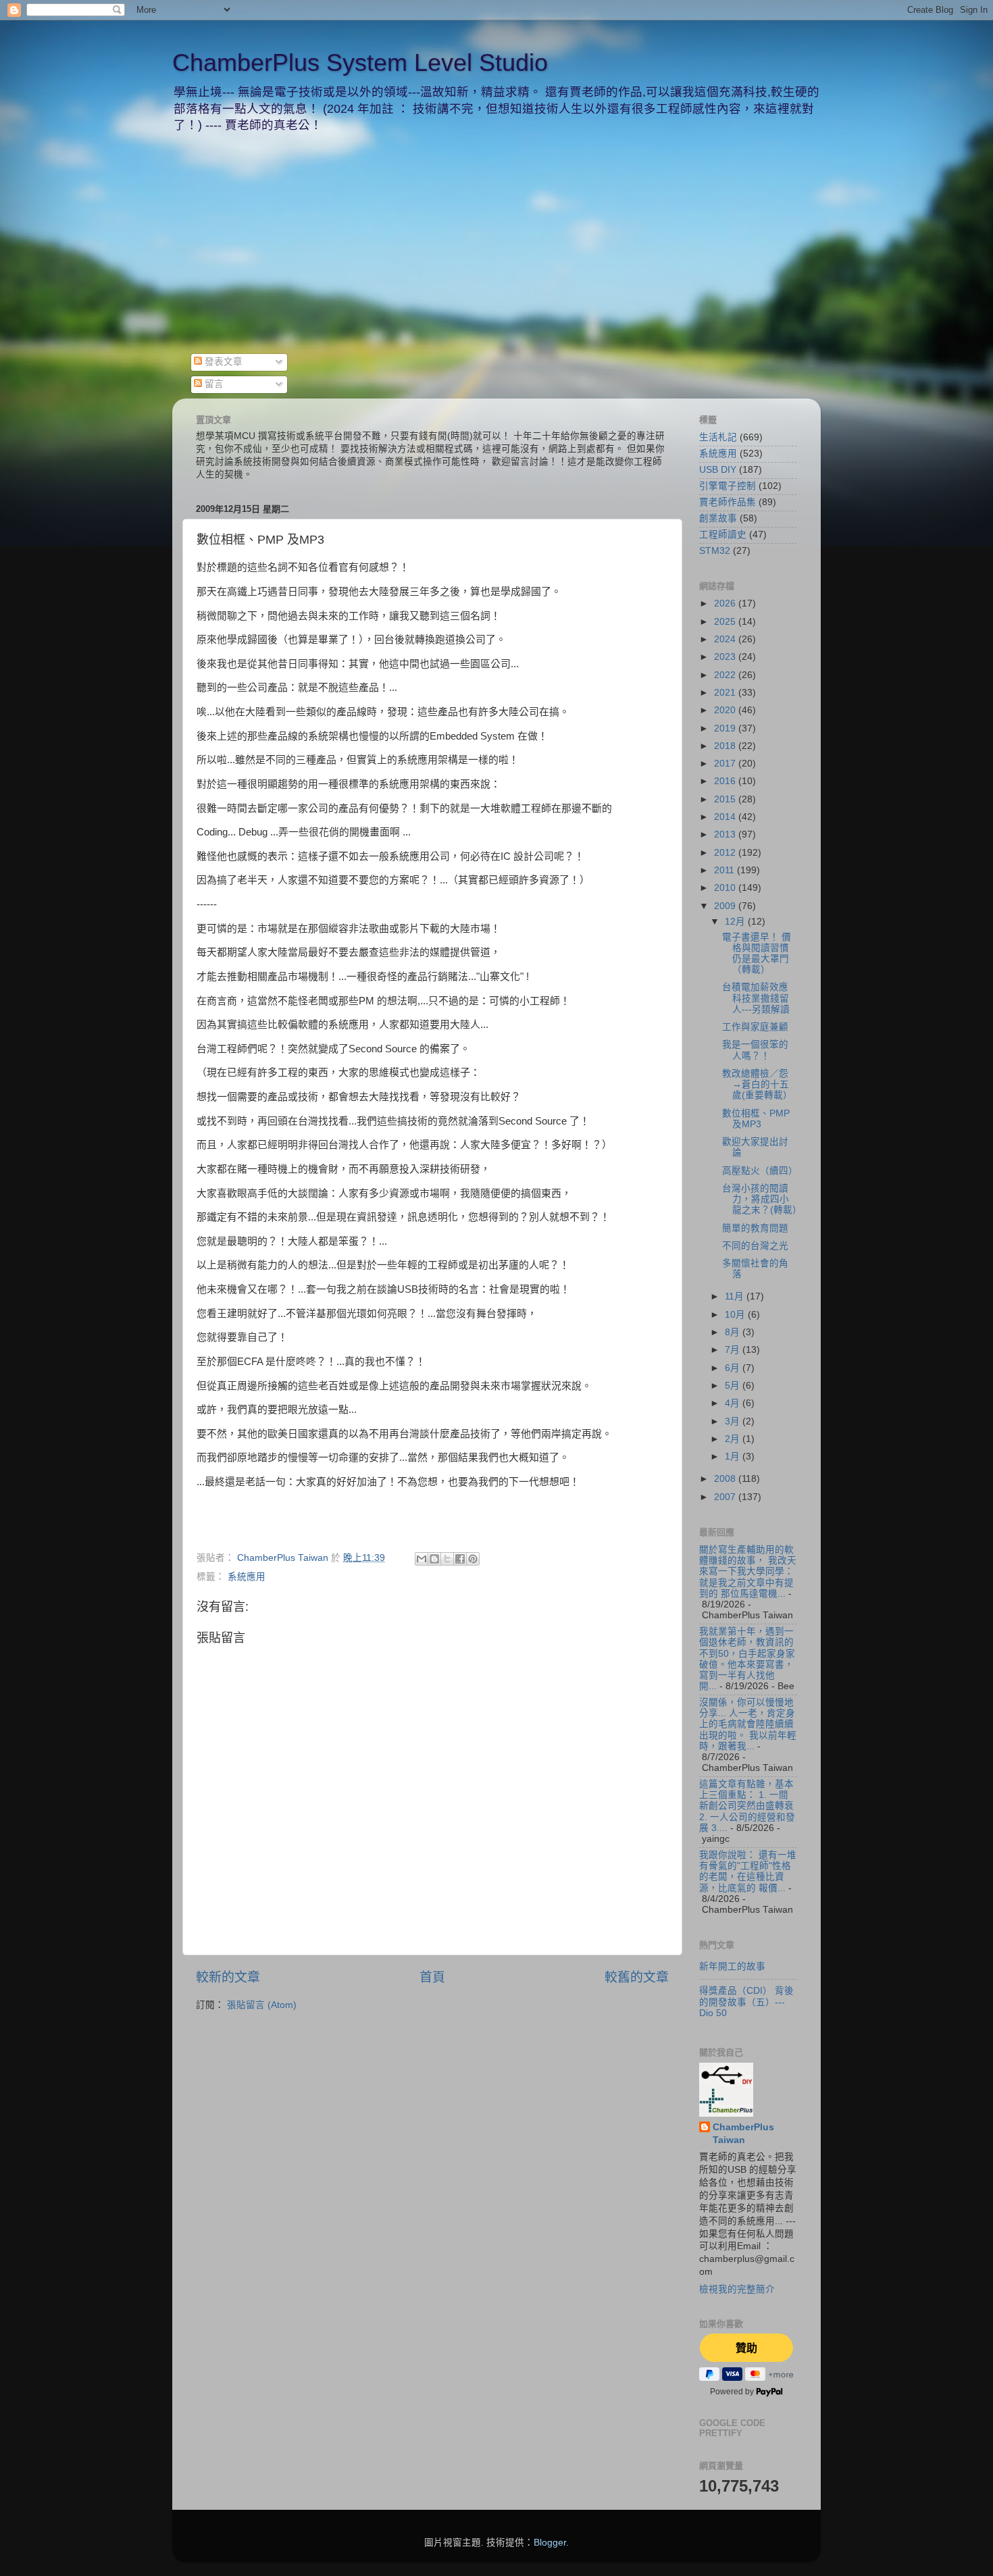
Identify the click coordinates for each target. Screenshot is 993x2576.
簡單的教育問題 (755, 1228)
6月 (734, 1368)
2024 (726, 639)
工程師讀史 (723, 535)
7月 (734, 1350)
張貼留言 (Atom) (262, 2005)
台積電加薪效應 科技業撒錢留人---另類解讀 (756, 998)
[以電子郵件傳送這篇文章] (422, 1559)
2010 (726, 888)
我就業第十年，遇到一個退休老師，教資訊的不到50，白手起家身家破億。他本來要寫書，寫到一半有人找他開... (747, 1659)
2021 (726, 693)
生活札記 (718, 437)
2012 (726, 853)
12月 (736, 922)
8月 (734, 1332)
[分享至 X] (447, 1559)
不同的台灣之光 (755, 1246)
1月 (734, 1457)
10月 (736, 1315)
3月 (734, 1421)
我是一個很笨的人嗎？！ (755, 1050)
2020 (726, 710)
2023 (726, 657)
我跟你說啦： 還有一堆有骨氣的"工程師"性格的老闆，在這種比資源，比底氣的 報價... (748, 1872)
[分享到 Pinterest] (473, 1559)
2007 (726, 1497)
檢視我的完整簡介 (737, 2289)
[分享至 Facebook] (460, 1559)
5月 (734, 1386)
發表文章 (222, 362)
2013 (726, 834)
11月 (736, 1296)
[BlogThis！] (434, 1559)
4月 (734, 1403)
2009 (726, 906)
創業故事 (718, 518)
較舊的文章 (637, 1977)
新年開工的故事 (732, 1966)
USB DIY (718, 470)
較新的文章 (228, 1977)
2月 (734, 1439)
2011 (725, 870)
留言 (213, 384)
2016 (726, 781)
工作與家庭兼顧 (755, 1027)
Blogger (550, 2543)
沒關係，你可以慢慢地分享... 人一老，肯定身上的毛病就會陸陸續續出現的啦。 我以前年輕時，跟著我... (748, 1724)
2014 (726, 817)
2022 (726, 675)
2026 (726, 603)
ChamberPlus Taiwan (743, 2134)
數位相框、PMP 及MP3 (756, 1119)
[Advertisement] (496, 252)
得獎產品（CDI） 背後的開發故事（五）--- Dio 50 (746, 2002)
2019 (726, 728)
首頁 (432, 1977)
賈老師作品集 (728, 502)
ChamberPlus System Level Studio (360, 62)
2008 (726, 1479)
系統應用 (247, 1577)
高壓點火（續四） (760, 1171)
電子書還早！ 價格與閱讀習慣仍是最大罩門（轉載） (757, 954)
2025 (726, 622)
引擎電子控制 (728, 486)
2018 (726, 746)
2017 (726, 764)
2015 (726, 799)
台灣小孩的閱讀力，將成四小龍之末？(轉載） (762, 1199)
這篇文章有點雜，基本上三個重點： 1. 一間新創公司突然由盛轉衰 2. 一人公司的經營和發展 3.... (747, 1806)
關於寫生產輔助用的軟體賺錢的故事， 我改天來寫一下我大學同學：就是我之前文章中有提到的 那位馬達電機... (748, 1572)
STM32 (715, 551)
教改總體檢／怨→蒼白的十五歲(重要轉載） (757, 1084)
